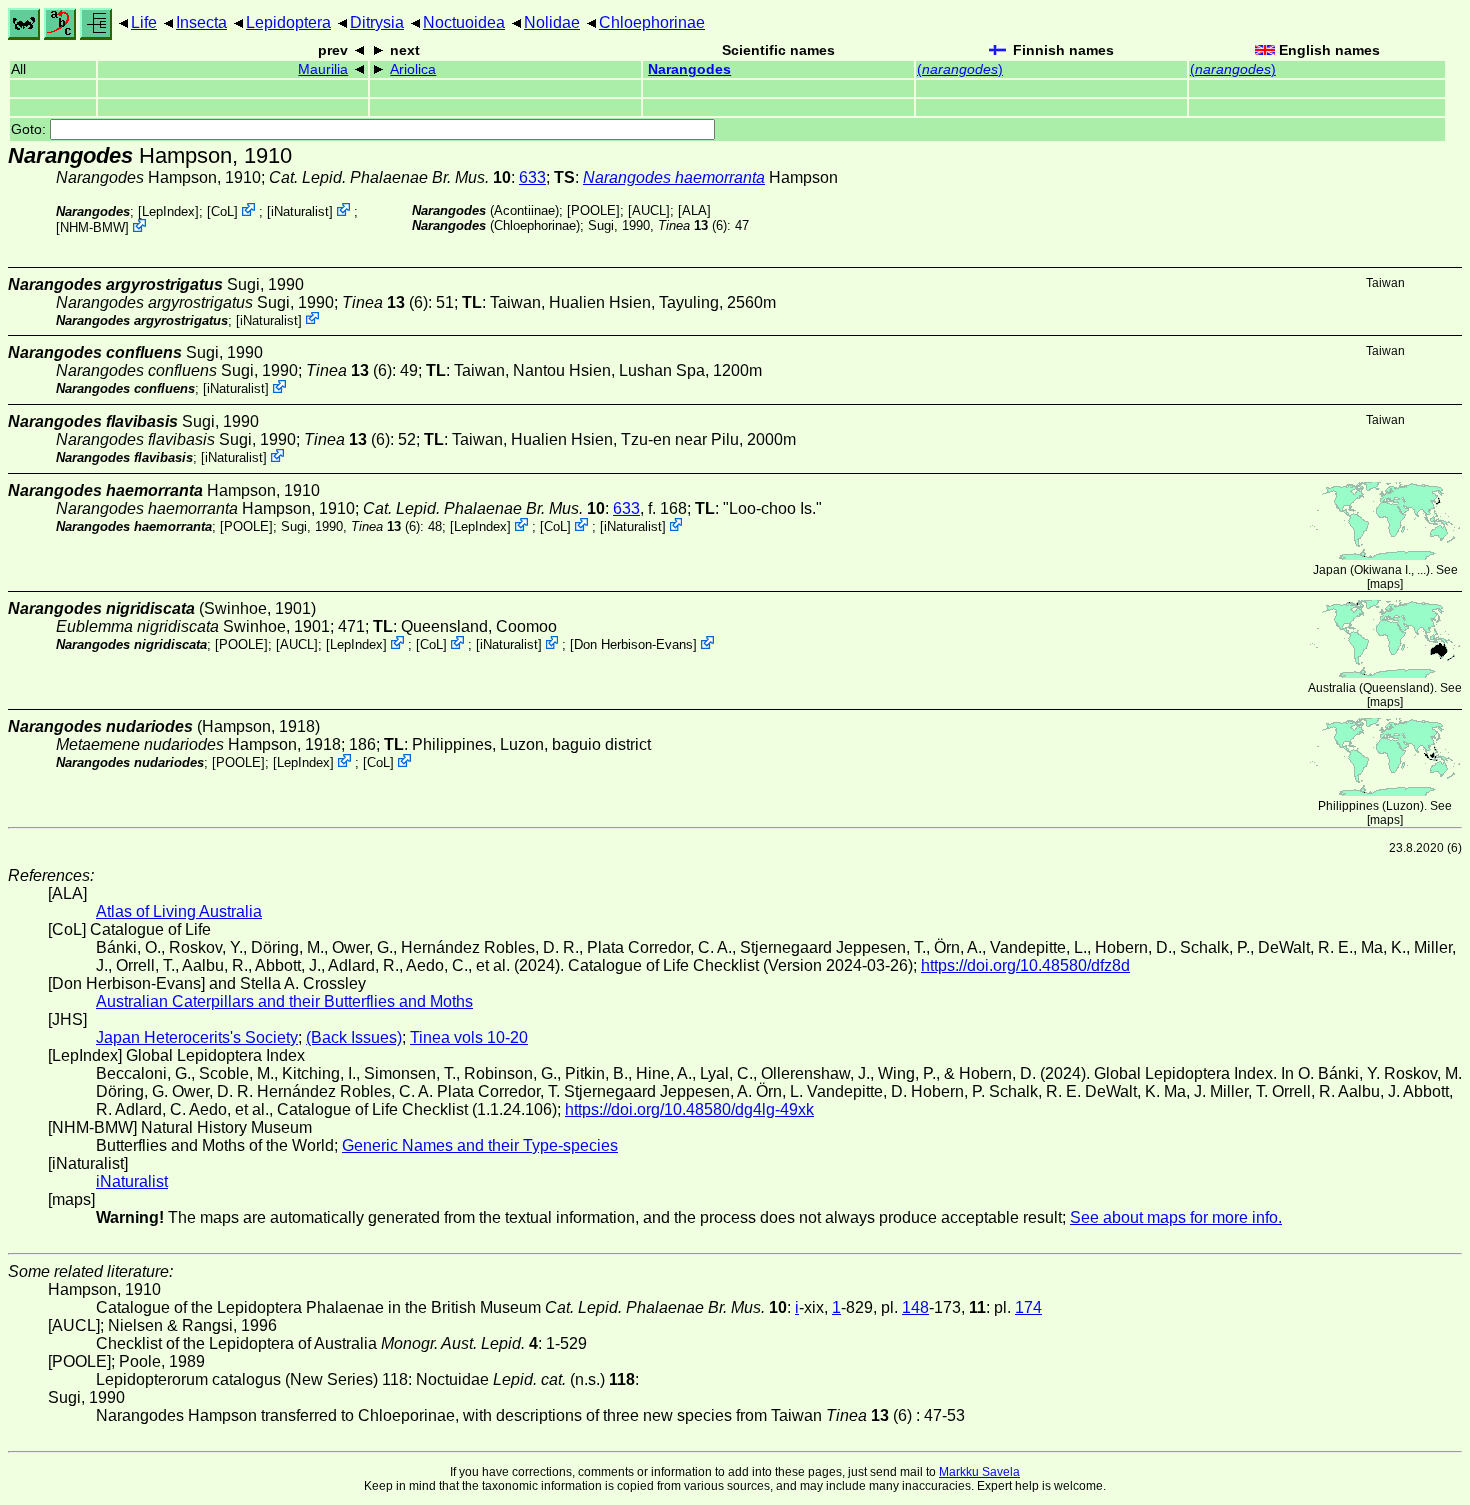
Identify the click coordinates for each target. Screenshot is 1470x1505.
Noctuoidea (464, 22)
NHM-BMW (92, 227)
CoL (222, 211)
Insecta (201, 22)
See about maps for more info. (1176, 1217)
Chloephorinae (652, 22)
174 (1028, 1307)
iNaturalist (300, 211)
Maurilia (323, 69)
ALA (694, 210)
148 (915, 1307)
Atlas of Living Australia (179, 911)
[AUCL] (649, 210)
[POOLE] (593, 210)
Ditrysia (377, 22)
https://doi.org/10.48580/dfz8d (1025, 965)
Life (144, 22)
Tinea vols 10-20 (469, 1037)
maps (1385, 584)
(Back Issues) (354, 1037)
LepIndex (168, 211)
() (960, 69)
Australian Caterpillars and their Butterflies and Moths (284, 1001)
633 (532, 177)
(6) (692, 225)
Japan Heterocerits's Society (197, 1037)
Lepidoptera (288, 22)
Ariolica (413, 69)
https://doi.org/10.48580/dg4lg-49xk (689, 1109)
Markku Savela (979, 1472)
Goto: (30, 129)
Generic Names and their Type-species (480, 1145)
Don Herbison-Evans (633, 644)
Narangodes (689, 69)
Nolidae (552, 22)
